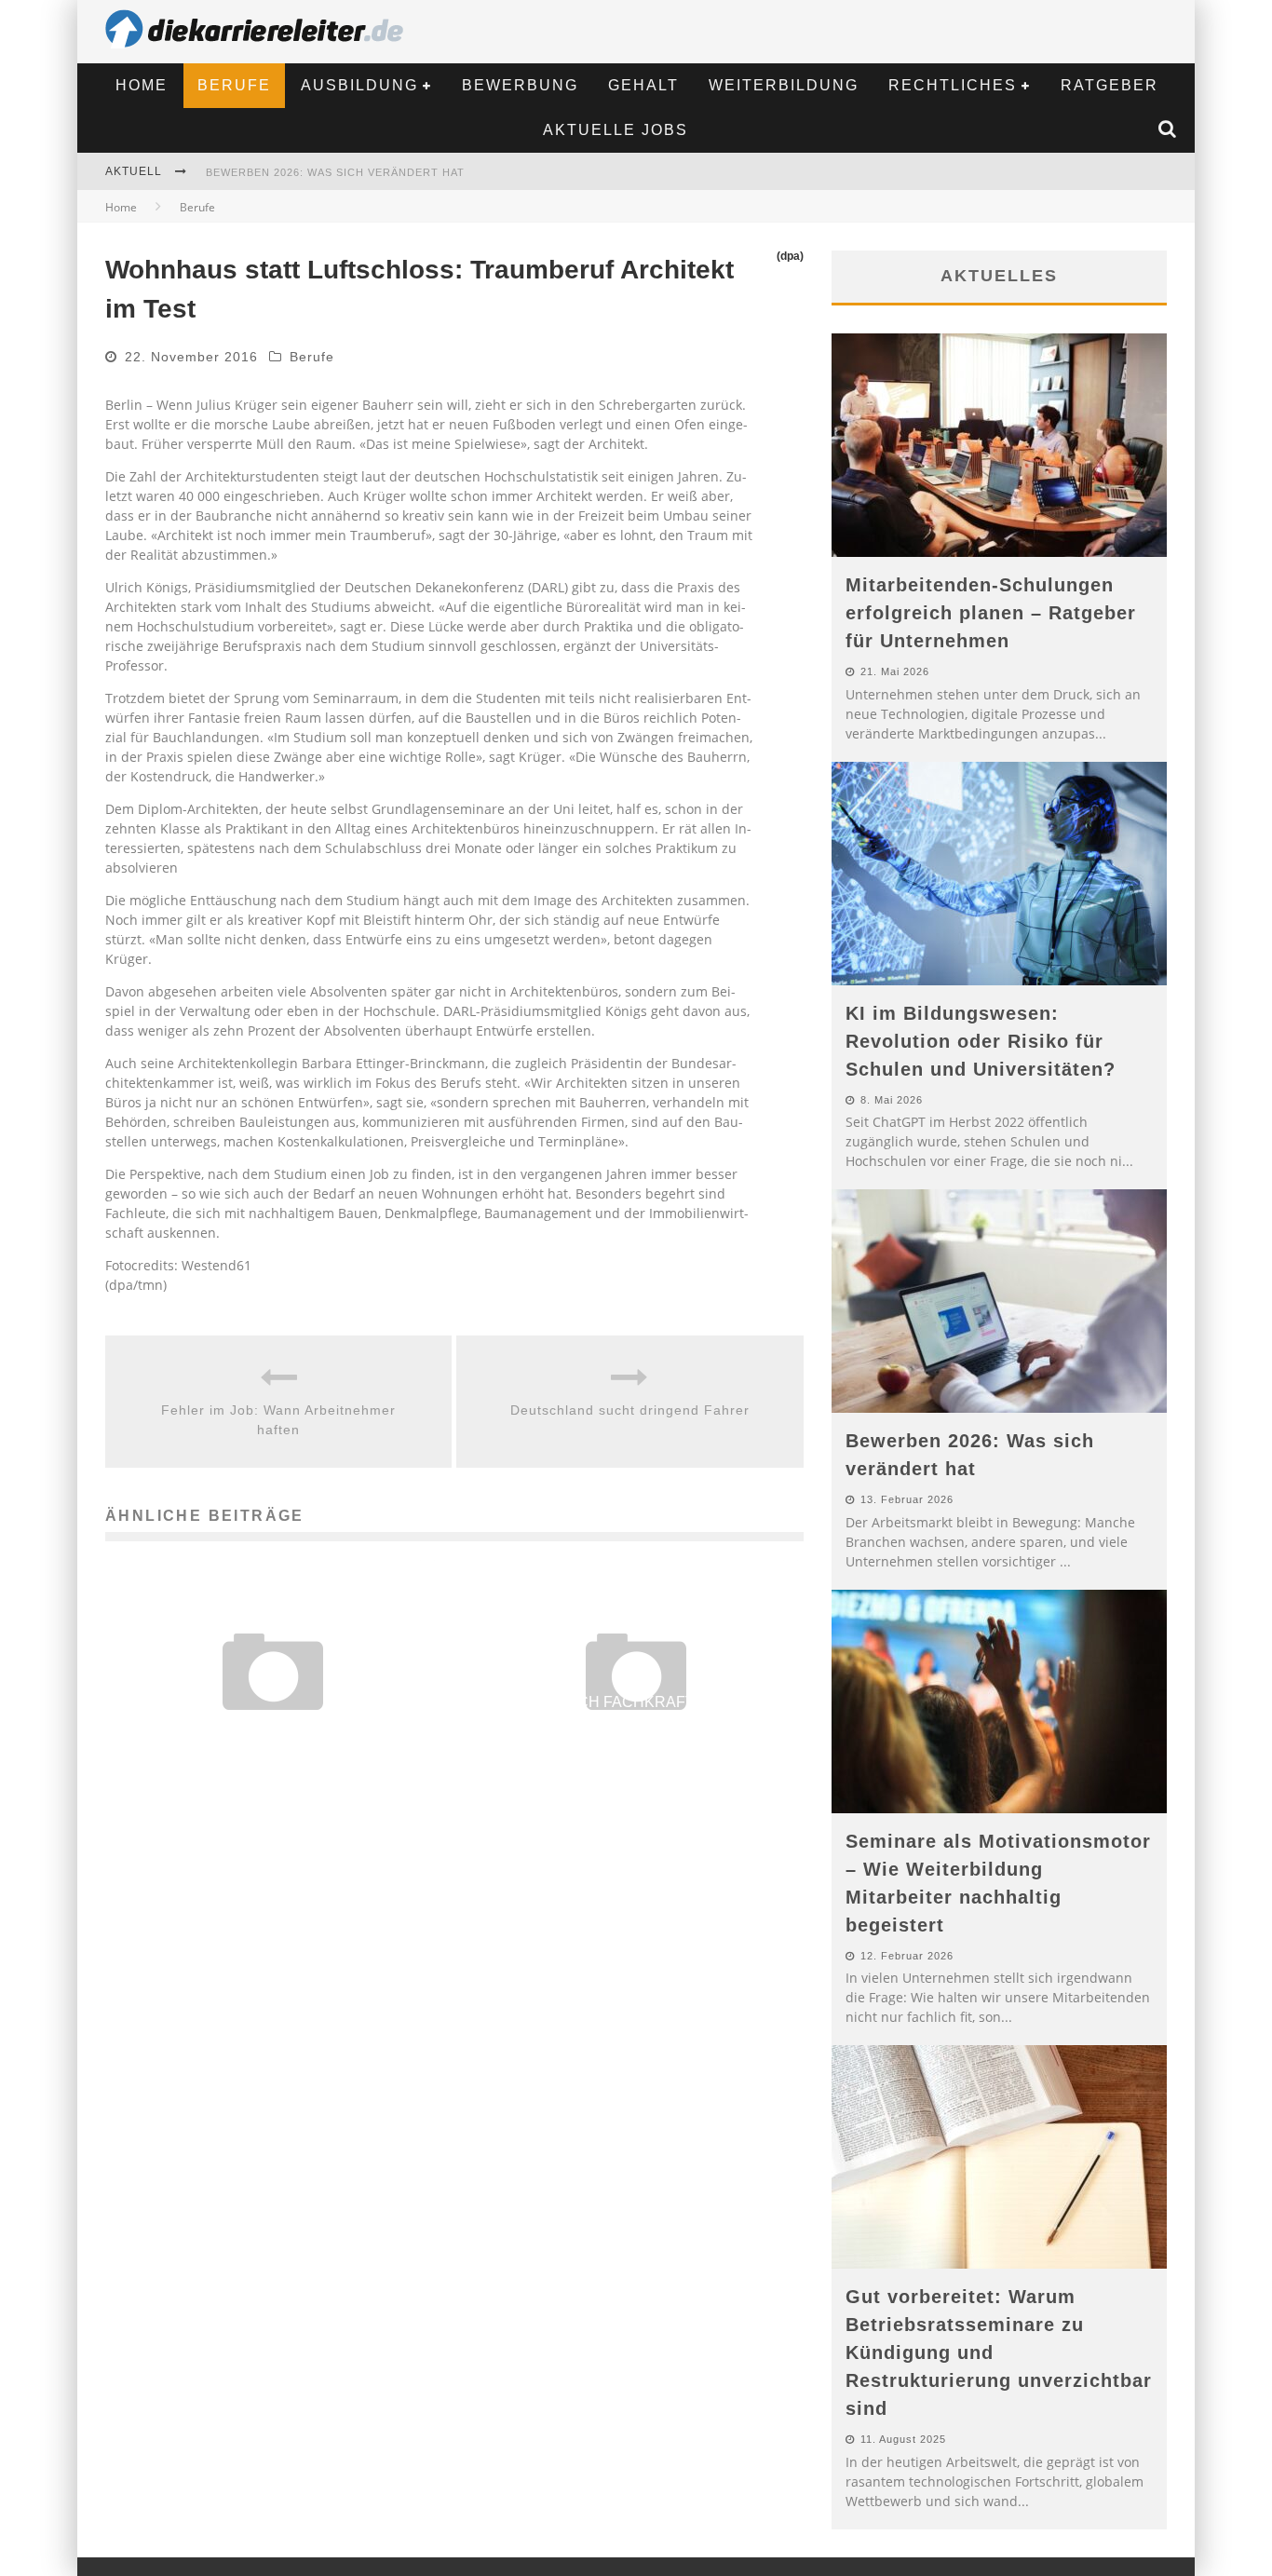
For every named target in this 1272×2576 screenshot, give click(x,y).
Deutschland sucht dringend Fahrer (630, 1410)
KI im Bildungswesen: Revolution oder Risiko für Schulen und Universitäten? (981, 1041)
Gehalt (643, 85)
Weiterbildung (784, 85)
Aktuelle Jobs (616, 130)
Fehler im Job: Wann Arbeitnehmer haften (278, 1420)
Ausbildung (359, 85)
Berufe (234, 85)
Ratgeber (1110, 85)
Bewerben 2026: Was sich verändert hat (335, 172)
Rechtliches (953, 85)
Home (142, 85)
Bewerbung (520, 85)
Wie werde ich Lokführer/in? (273, 1727)
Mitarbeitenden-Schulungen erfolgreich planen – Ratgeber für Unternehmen (991, 613)
